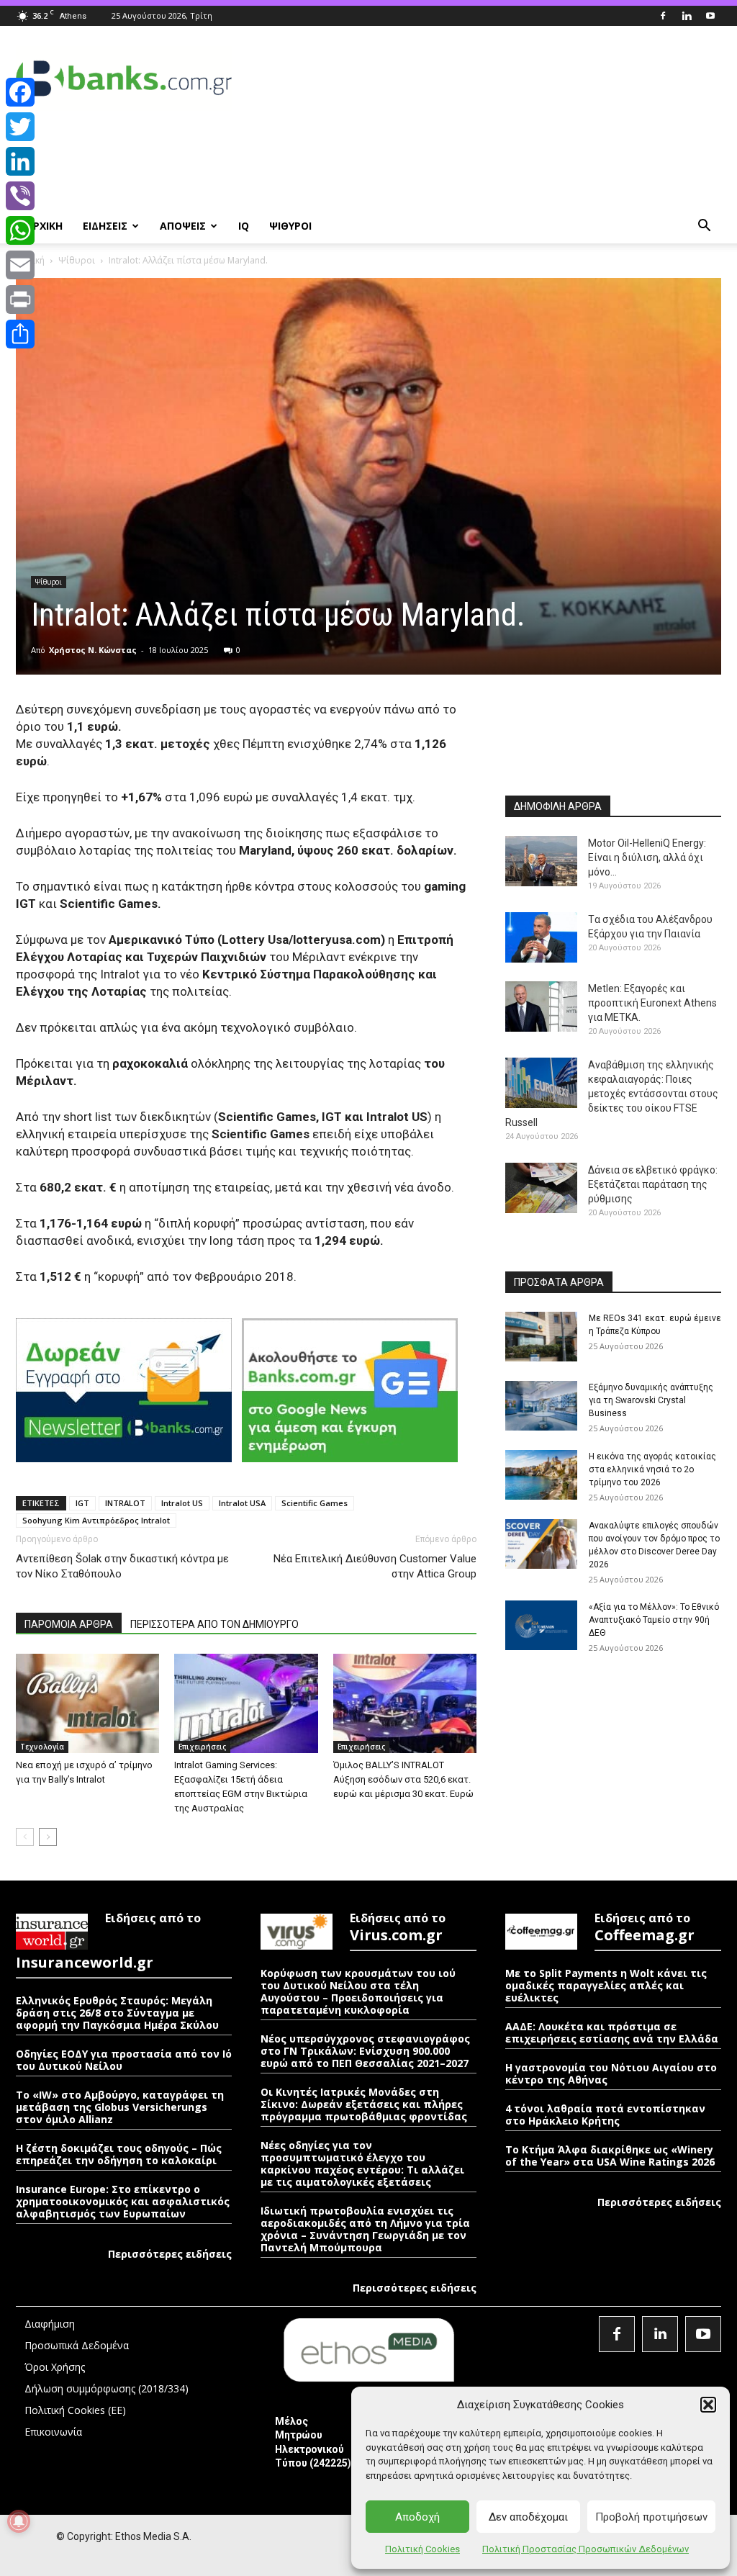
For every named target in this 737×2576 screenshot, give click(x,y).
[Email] (20, 265)
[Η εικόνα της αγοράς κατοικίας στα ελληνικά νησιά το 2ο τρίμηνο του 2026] (541, 1475)
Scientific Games (315, 1503)
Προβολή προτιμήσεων (651, 2517)
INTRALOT (125, 1503)
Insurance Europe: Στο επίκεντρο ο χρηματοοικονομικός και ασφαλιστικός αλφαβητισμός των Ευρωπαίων (123, 2201)
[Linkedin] (687, 16)
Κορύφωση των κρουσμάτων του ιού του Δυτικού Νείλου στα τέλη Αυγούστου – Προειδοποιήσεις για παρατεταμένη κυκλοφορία (358, 1991)
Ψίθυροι (77, 260)
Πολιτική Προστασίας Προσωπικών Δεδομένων (585, 2549)
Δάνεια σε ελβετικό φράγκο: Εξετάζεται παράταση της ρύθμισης (653, 1184)
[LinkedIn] (20, 161)
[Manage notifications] (19, 2521)
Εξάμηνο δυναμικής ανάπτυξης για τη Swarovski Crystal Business (651, 1400)
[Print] (20, 300)
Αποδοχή (417, 2517)
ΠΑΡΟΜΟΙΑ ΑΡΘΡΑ (69, 1624)
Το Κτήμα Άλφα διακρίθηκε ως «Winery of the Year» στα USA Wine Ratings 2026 (610, 2156)
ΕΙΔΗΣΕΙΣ (105, 226)
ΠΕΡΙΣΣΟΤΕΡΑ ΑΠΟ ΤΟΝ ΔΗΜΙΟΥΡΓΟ (214, 1624)
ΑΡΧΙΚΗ (44, 226)
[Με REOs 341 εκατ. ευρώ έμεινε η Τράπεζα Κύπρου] (541, 1337)
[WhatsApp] (20, 230)
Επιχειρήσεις (202, 1747)
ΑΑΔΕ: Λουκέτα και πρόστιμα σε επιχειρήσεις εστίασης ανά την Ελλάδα (612, 2032)
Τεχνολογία (42, 1747)
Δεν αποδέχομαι (528, 2517)
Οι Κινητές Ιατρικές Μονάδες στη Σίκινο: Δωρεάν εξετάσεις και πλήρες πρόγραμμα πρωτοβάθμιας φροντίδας (365, 2104)
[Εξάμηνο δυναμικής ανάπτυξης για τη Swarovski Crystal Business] (541, 1406)
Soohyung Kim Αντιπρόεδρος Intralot (96, 1520)
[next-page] (48, 1837)
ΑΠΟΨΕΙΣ (183, 226)
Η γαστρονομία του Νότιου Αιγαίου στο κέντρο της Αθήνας (611, 2073)
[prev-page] (25, 1837)
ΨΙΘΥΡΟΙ (290, 226)
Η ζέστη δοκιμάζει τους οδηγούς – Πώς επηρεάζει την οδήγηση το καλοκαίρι (119, 2154)
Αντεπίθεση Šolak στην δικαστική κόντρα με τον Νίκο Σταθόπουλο (122, 1566)
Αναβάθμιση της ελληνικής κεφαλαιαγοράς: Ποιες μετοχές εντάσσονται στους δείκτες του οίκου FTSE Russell (612, 1094)
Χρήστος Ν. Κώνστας (93, 650)
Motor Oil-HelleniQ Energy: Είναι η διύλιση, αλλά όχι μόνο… (647, 857)
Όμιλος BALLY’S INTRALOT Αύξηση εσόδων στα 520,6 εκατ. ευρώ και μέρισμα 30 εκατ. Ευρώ (403, 1779)
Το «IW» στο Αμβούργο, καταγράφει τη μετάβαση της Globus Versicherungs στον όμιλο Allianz (120, 2107)
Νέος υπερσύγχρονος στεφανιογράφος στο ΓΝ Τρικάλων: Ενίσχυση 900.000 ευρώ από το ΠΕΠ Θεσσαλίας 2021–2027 (365, 2051)
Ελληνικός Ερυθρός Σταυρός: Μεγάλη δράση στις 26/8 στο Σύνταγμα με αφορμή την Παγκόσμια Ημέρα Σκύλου (117, 2013)
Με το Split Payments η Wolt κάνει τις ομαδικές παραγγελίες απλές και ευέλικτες (606, 1985)
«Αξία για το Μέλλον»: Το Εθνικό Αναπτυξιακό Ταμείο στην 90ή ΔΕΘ (654, 1620)
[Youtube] (710, 16)
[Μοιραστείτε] (20, 334)
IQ (244, 226)
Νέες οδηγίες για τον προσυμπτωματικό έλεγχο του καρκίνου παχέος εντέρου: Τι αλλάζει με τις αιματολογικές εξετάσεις (362, 2163)
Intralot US (182, 1503)
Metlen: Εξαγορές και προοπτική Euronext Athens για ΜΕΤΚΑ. (652, 1003)
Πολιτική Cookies (422, 2549)
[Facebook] (663, 16)
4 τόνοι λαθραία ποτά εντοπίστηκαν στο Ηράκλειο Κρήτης (605, 2115)
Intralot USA (242, 1503)
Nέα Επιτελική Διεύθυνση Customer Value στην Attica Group (375, 1566)
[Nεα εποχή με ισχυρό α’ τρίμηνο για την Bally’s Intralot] (87, 1703)
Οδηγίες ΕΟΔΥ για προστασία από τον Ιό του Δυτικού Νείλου (124, 2060)
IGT (82, 1503)
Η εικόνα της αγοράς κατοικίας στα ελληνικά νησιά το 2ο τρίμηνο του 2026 (652, 1469)
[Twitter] (20, 127)
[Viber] (20, 196)
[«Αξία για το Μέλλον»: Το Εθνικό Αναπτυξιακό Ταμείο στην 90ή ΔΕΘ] (541, 1625)
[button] (708, 2405)
